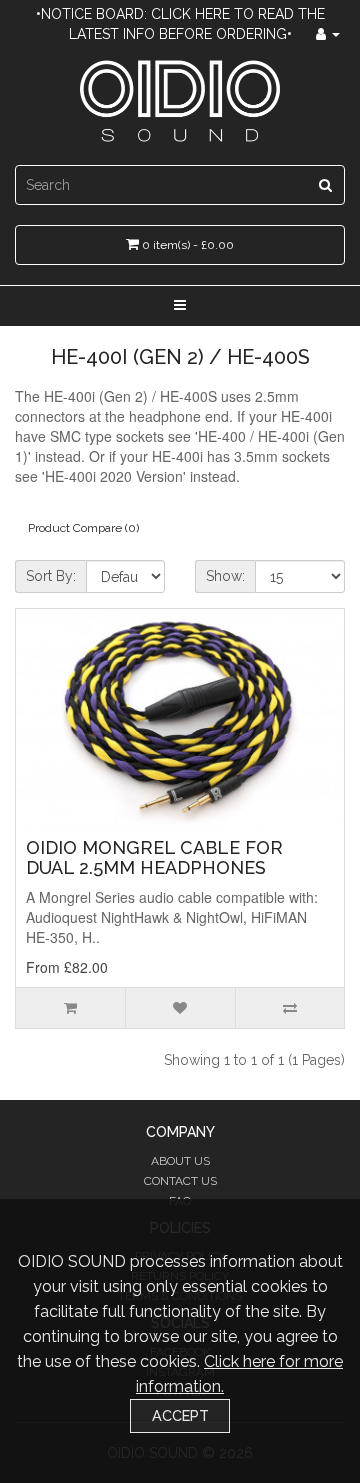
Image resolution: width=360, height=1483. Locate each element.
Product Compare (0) (83, 528)
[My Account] (328, 34)
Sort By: (51, 576)
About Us (180, 1161)
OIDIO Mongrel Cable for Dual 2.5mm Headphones (154, 857)
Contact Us (180, 1181)
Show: (225, 576)
